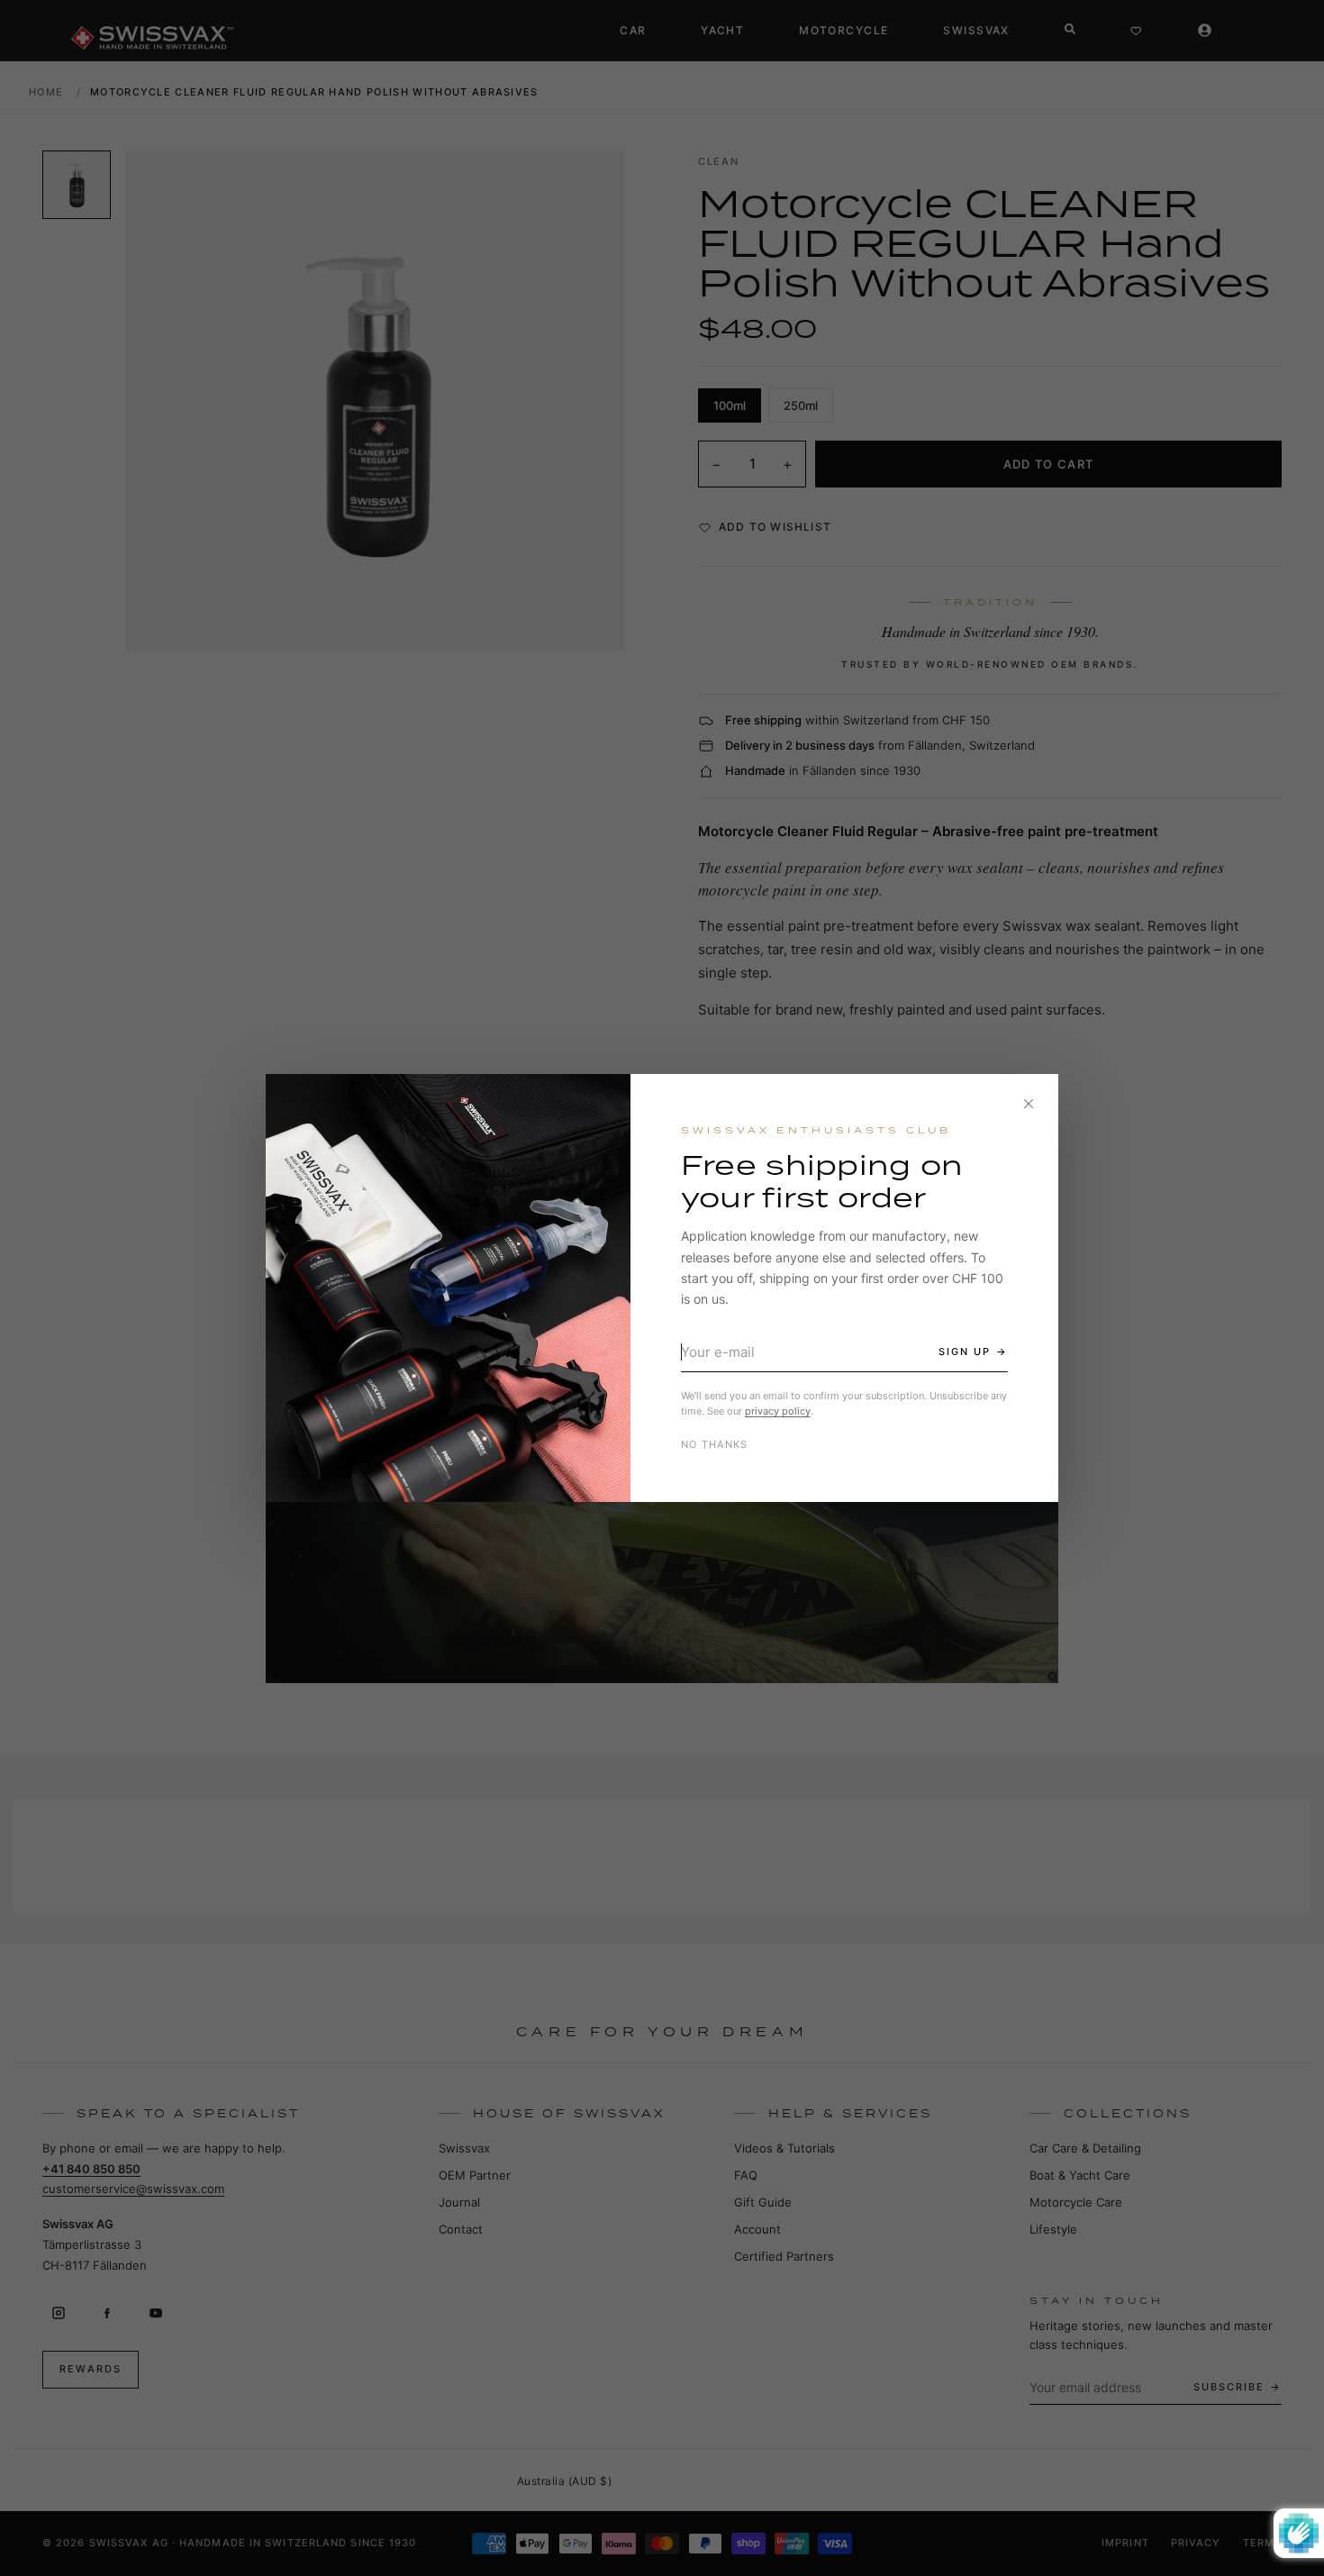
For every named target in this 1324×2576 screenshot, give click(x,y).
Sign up (965, 1352)
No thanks (715, 1444)
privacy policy (778, 1411)
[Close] (1029, 1104)
